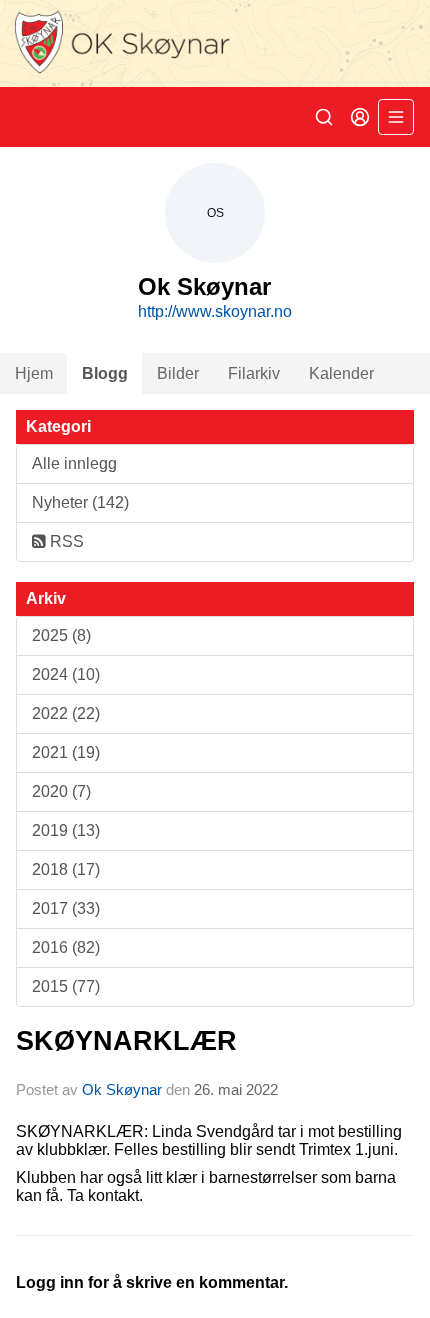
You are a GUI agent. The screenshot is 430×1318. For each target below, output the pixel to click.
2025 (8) (61, 635)
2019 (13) (66, 830)
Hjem (34, 373)
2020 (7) (61, 791)
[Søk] (324, 117)
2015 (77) (66, 986)
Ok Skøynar (122, 1089)
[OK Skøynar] (215, 43)
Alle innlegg (74, 463)
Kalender (341, 373)
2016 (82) (66, 947)
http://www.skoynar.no (215, 311)
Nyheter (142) (80, 502)
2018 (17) (66, 869)
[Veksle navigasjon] (396, 117)
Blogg (105, 373)
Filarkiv (254, 373)
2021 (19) (66, 752)
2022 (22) (66, 713)
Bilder (178, 373)
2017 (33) (66, 908)
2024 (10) (66, 674)
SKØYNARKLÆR (126, 1041)
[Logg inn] (360, 117)
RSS (65, 541)
